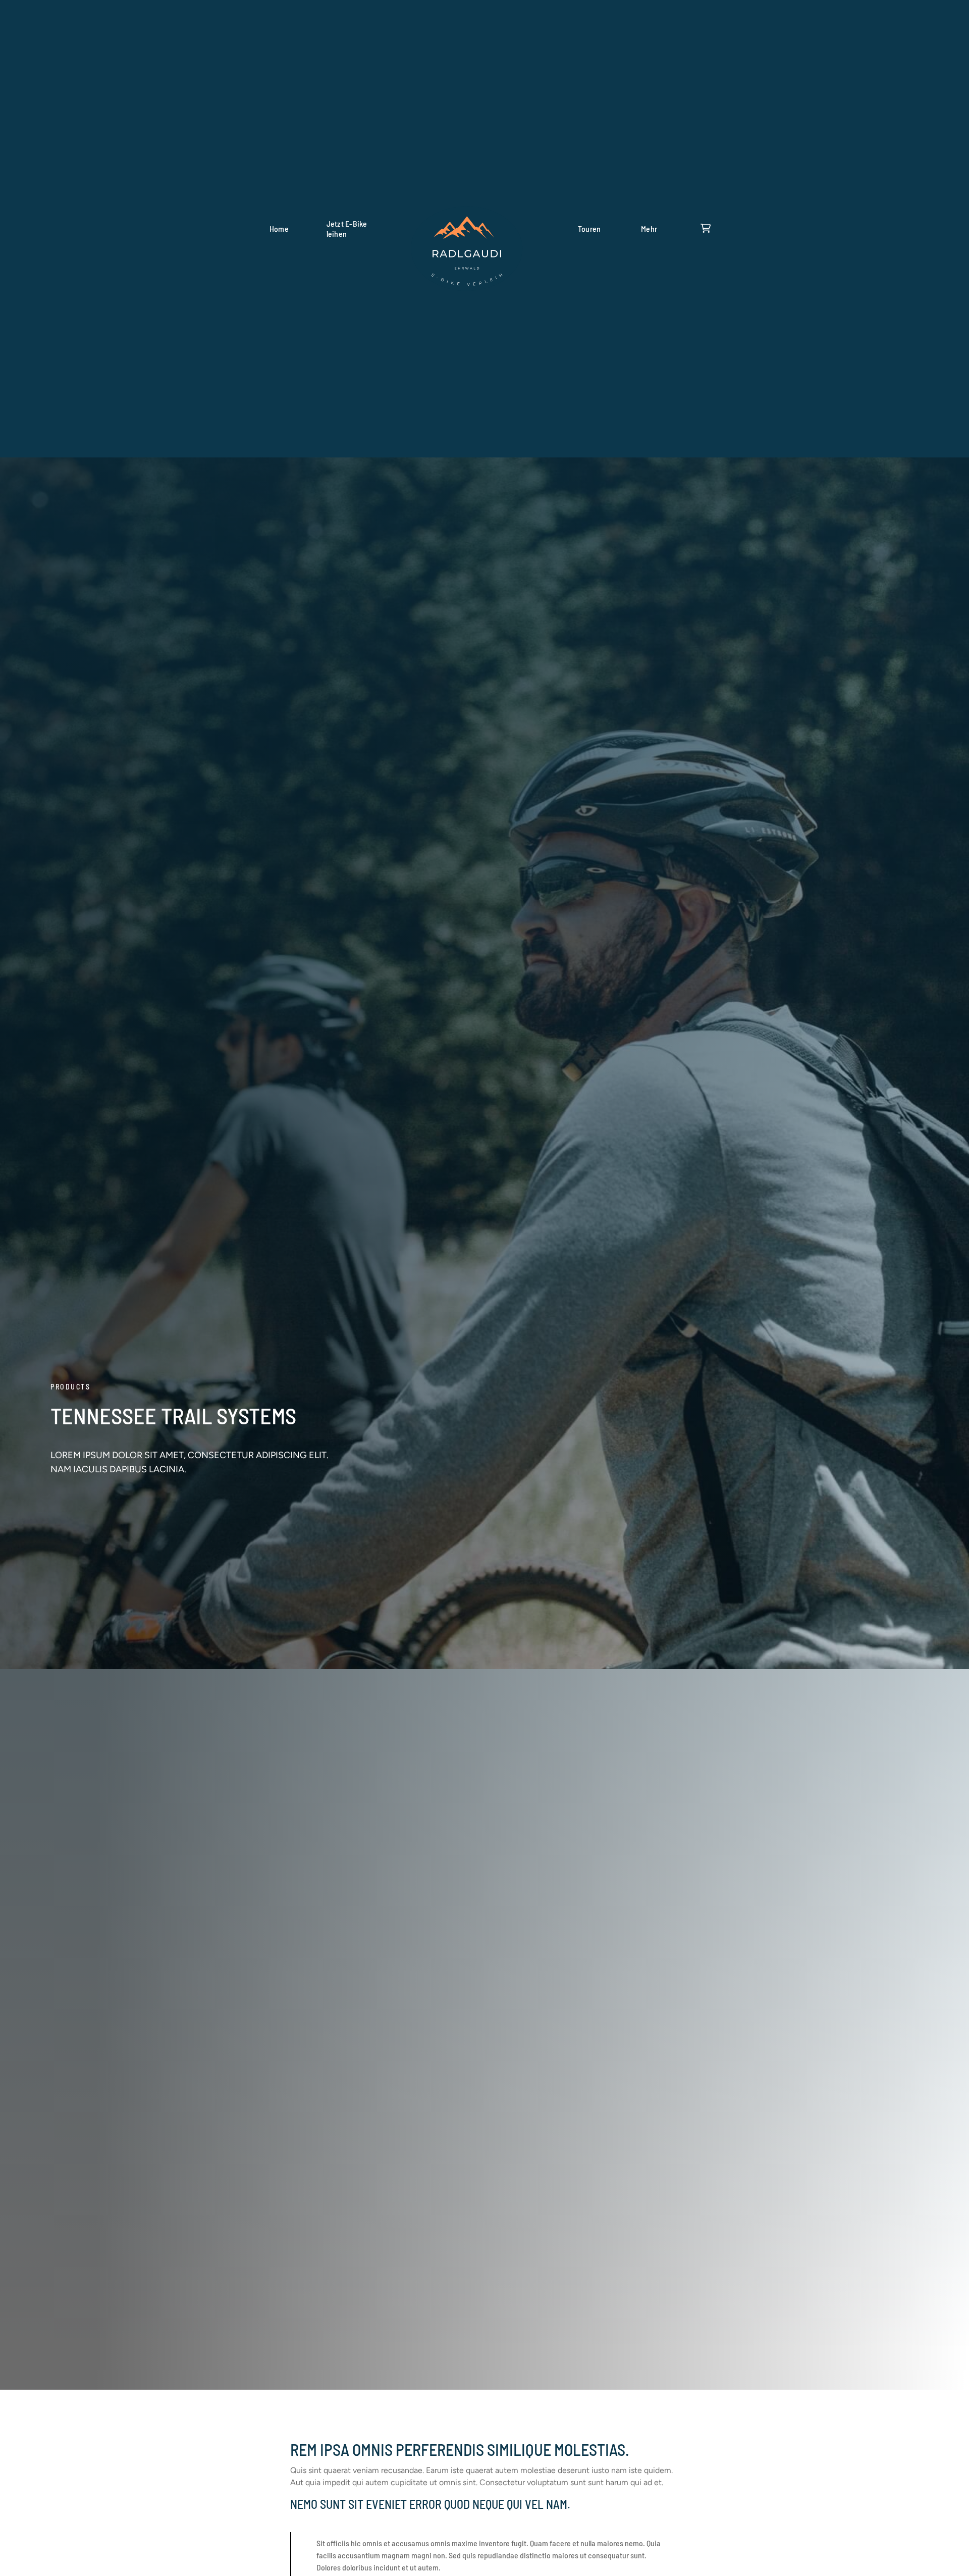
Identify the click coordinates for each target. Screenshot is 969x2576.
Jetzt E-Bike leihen (347, 228)
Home (279, 228)
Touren (589, 228)
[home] (467, 229)
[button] (649, 229)
